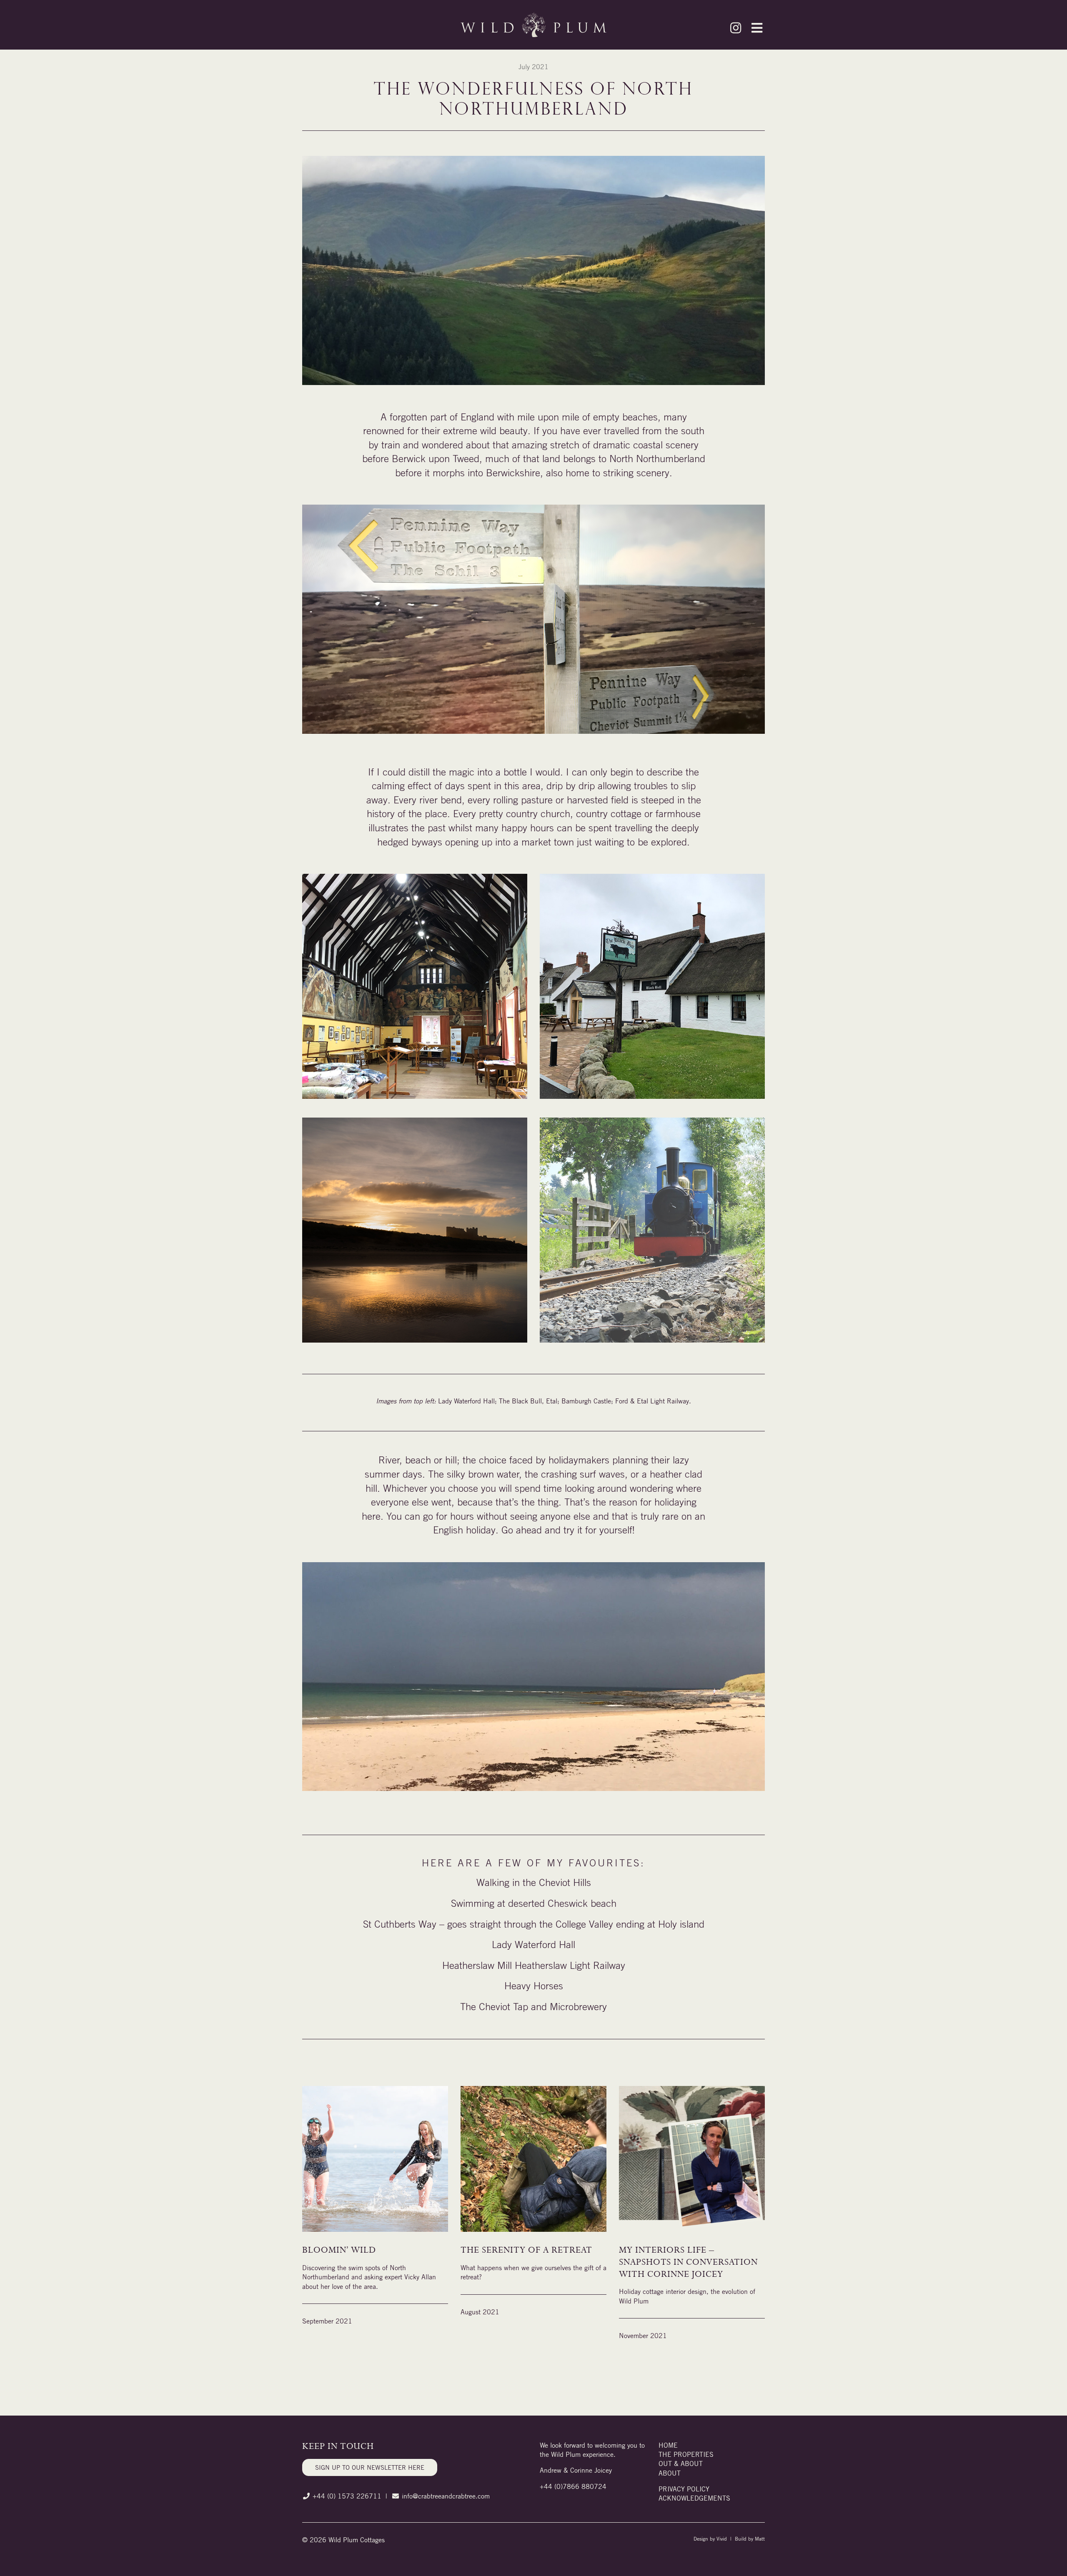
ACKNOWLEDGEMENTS (694, 2498)
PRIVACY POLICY (684, 2489)
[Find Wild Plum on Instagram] (736, 30)
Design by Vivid (711, 2538)
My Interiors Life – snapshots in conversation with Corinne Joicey (688, 2262)
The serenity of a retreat (526, 2250)
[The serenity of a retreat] (533, 2164)
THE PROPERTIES (686, 2454)
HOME (668, 2445)
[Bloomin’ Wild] (375, 2164)
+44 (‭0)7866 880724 (573, 2486)
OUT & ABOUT (681, 2463)
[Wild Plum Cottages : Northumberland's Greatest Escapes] (533, 25)
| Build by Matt (747, 2538)
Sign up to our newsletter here (370, 2467)
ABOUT (670, 2473)
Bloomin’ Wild (339, 2250)
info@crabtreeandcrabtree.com (446, 2496)
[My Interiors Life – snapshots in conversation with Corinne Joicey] (692, 2164)
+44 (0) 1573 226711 (347, 2496)
